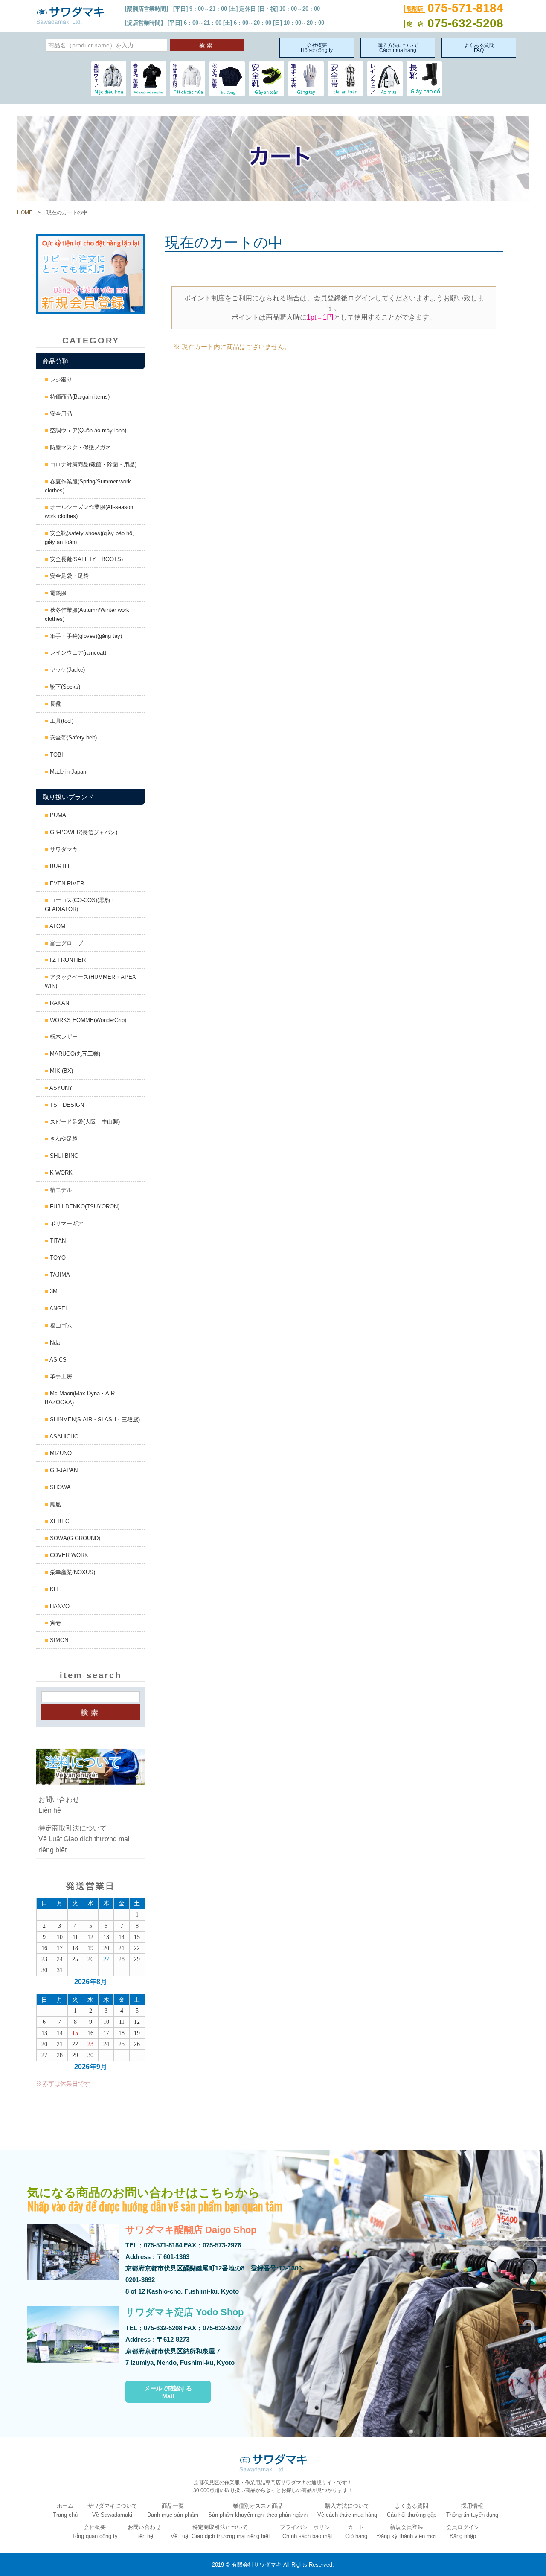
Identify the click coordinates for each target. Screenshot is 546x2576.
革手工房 (60, 1376)
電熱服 (57, 593)
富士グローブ (66, 943)
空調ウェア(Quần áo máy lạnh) (87, 430)
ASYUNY (60, 1088)
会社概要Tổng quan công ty (95, 2532)
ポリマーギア (66, 1224)
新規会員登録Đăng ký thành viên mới (407, 2532)
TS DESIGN (66, 1105)
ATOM (57, 926)
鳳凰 (55, 1504)
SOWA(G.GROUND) (74, 1538)
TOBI (56, 755)
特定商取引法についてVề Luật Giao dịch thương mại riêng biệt (84, 1839)
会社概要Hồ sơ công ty (317, 48)
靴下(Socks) (64, 687)
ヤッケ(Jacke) (67, 670)
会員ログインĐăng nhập (463, 2532)
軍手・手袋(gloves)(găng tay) (85, 636)
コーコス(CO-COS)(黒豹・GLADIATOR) (80, 905)
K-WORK (60, 1173)
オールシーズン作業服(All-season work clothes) (89, 512)
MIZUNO (60, 1453)
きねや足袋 (63, 1139)
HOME (25, 212)
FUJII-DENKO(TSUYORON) (84, 1206)
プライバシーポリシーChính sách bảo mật (308, 2532)
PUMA (57, 815)
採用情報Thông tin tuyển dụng (472, 2510)
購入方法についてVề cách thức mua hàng (347, 2510)
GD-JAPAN (63, 1470)
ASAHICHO (63, 1436)
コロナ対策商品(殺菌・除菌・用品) (92, 464)
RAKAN (59, 1003)
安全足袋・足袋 (68, 576)
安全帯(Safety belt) (73, 738)
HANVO (59, 1606)
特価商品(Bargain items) (79, 397)
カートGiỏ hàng (356, 2532)
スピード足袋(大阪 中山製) (84, 1122)
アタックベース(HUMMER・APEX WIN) (90, 981)
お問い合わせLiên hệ (59, 1805)
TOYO (57, 1258)
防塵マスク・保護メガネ (80, 447)
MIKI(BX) (61, 1071)
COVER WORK (68, 1555)
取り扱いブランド (68, 797)
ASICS (57, 1360)
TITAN (57, 1241)
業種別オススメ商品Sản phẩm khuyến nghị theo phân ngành (258, 2510)
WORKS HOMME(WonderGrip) (87, 1020)
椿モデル (60, 1190)
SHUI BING (63, 1156)
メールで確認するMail (168, 2392)
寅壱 (55, 1623)
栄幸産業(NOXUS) (72, 1572)
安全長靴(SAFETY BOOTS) (86, 559)
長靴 (55, 704)
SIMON (58, 1640)
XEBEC (59, 1521)
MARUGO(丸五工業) (74, 1054)
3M (53, 1291)
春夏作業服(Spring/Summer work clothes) (88, 486)
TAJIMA (59, 1275)
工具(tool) (61, 721)
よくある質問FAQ (479, 48)
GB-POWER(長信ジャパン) (83, 832)
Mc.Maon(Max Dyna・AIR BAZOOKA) (80, 1398)
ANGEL (58, 1308)
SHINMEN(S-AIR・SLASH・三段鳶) (94, 1419)
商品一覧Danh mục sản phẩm (173, 2510)
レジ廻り (60, 380)
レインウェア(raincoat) (77, 653)
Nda (54, 1343)
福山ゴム (60, 1326)
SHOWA (60, 1487)
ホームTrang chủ (65, 2510)
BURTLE (60, 866)
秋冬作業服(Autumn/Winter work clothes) (87, 614)
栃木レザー (63, 1037)
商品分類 (55, 361)
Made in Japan (67, 772)
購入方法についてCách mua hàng (398, 48)
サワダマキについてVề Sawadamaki (112, 2510)
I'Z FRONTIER (67, 960)
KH (53, 1589)
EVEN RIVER (66, 883)
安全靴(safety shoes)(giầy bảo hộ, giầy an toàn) (89, 538)
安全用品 (60, 414)
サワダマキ (63, 849)
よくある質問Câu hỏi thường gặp (412, 2510)
